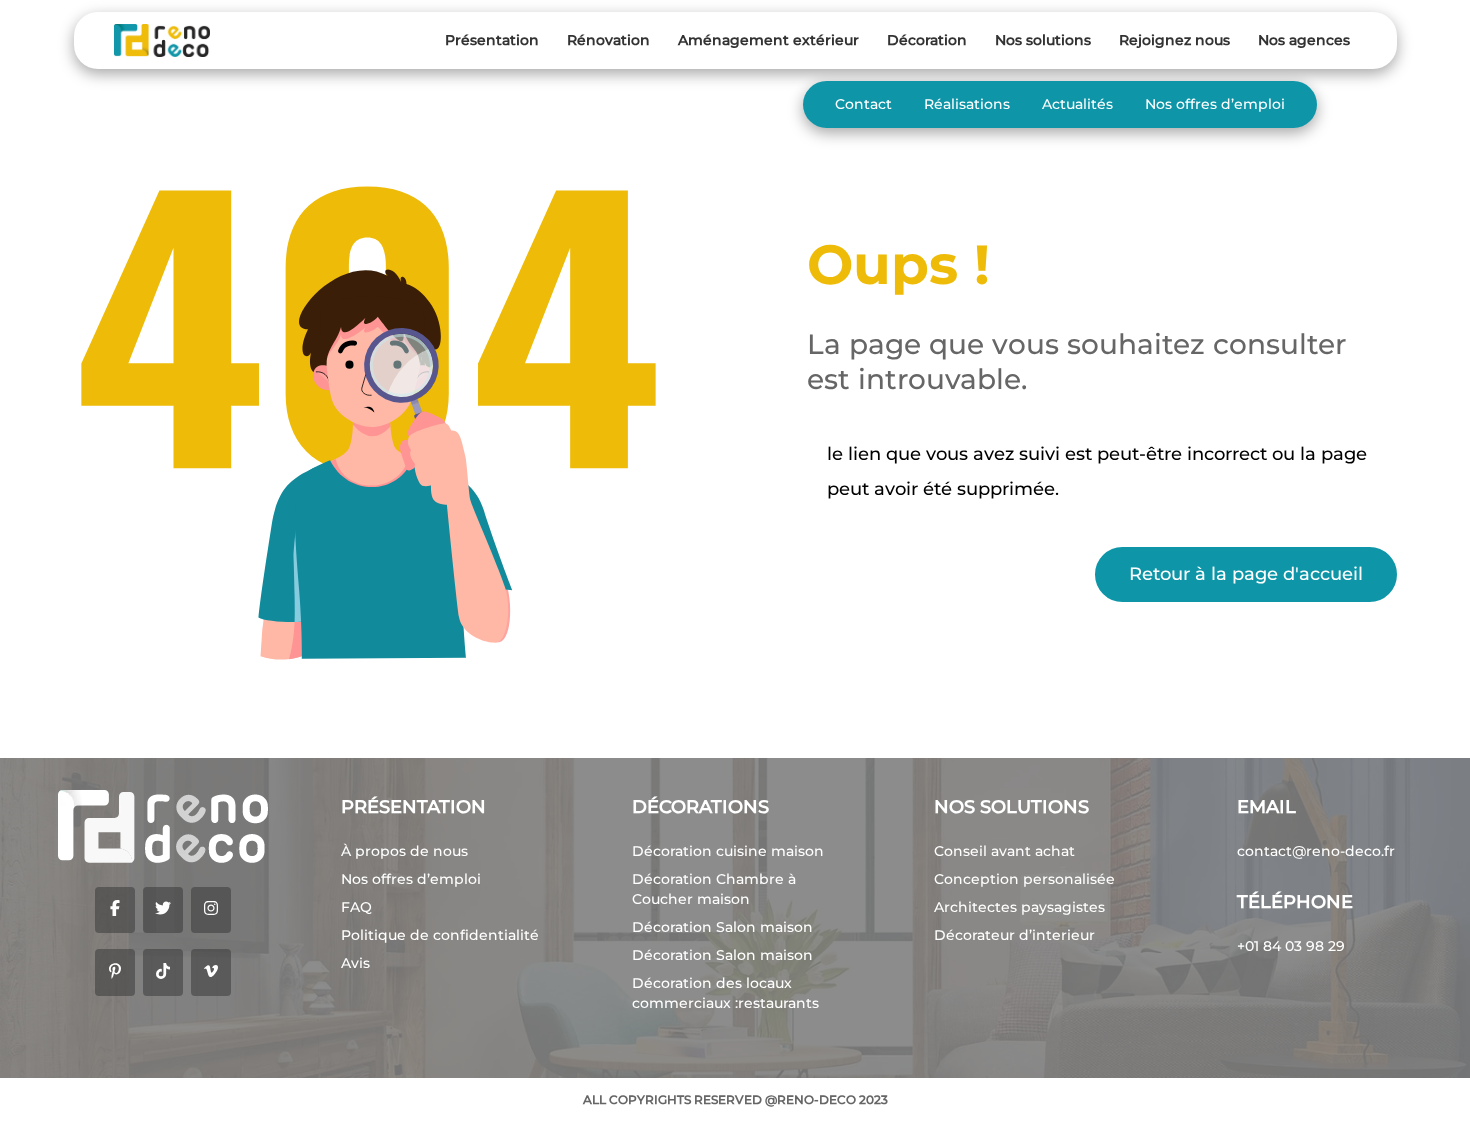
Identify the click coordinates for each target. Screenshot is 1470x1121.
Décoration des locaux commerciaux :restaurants (725, 993)
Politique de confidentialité (440, 935)
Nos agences (1304, 40)
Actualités (1077, 104)
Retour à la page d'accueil (1246, 574)
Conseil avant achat (1004, 851)
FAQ (356, 907)
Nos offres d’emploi (1215, 104)
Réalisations (967, 104)
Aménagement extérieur (768, 40)
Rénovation (608, 40)
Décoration (927, 40)
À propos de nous (404, 851)
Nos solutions (1043, 40)
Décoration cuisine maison (728, 851)
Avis (355, 963)
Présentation (492, 40)
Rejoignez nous (1174, 40)
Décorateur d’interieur (1014, 935)
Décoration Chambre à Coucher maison (714, 889)
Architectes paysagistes (1019, 907)
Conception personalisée (1024, 879)
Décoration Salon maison (722, 927)
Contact (863, 104)
